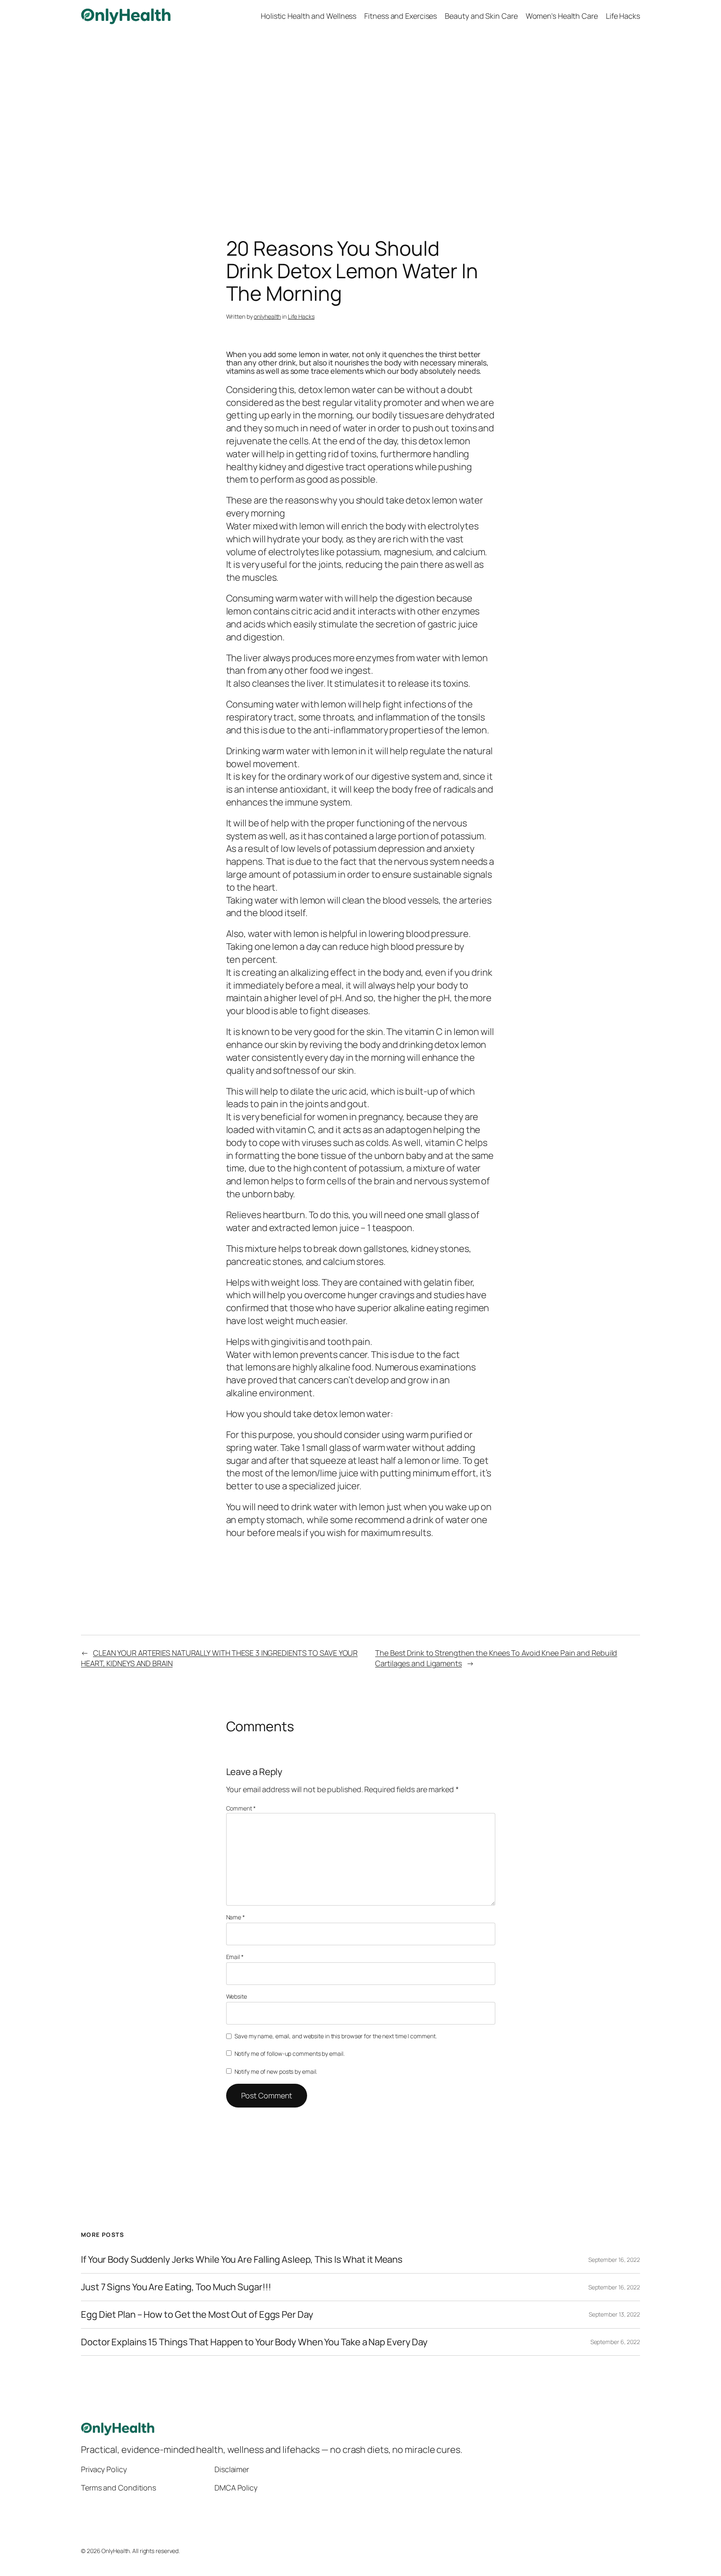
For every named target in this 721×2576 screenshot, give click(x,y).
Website (237, 1996)
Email (235, 1957)
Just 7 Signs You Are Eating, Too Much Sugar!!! (176, 2287)
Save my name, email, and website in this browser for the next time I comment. (335, 2036)
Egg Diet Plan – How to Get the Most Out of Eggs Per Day (197, 2315)
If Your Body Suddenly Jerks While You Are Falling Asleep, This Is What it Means (242, 2260)
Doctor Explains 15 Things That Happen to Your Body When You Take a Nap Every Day (254, 2342)
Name (236, 1917)
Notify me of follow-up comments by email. (290, 2053)
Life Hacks (301, 316)
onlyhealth (267, 316)
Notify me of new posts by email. (276, 2071)
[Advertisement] (360, 120)
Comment (241, 1808)
